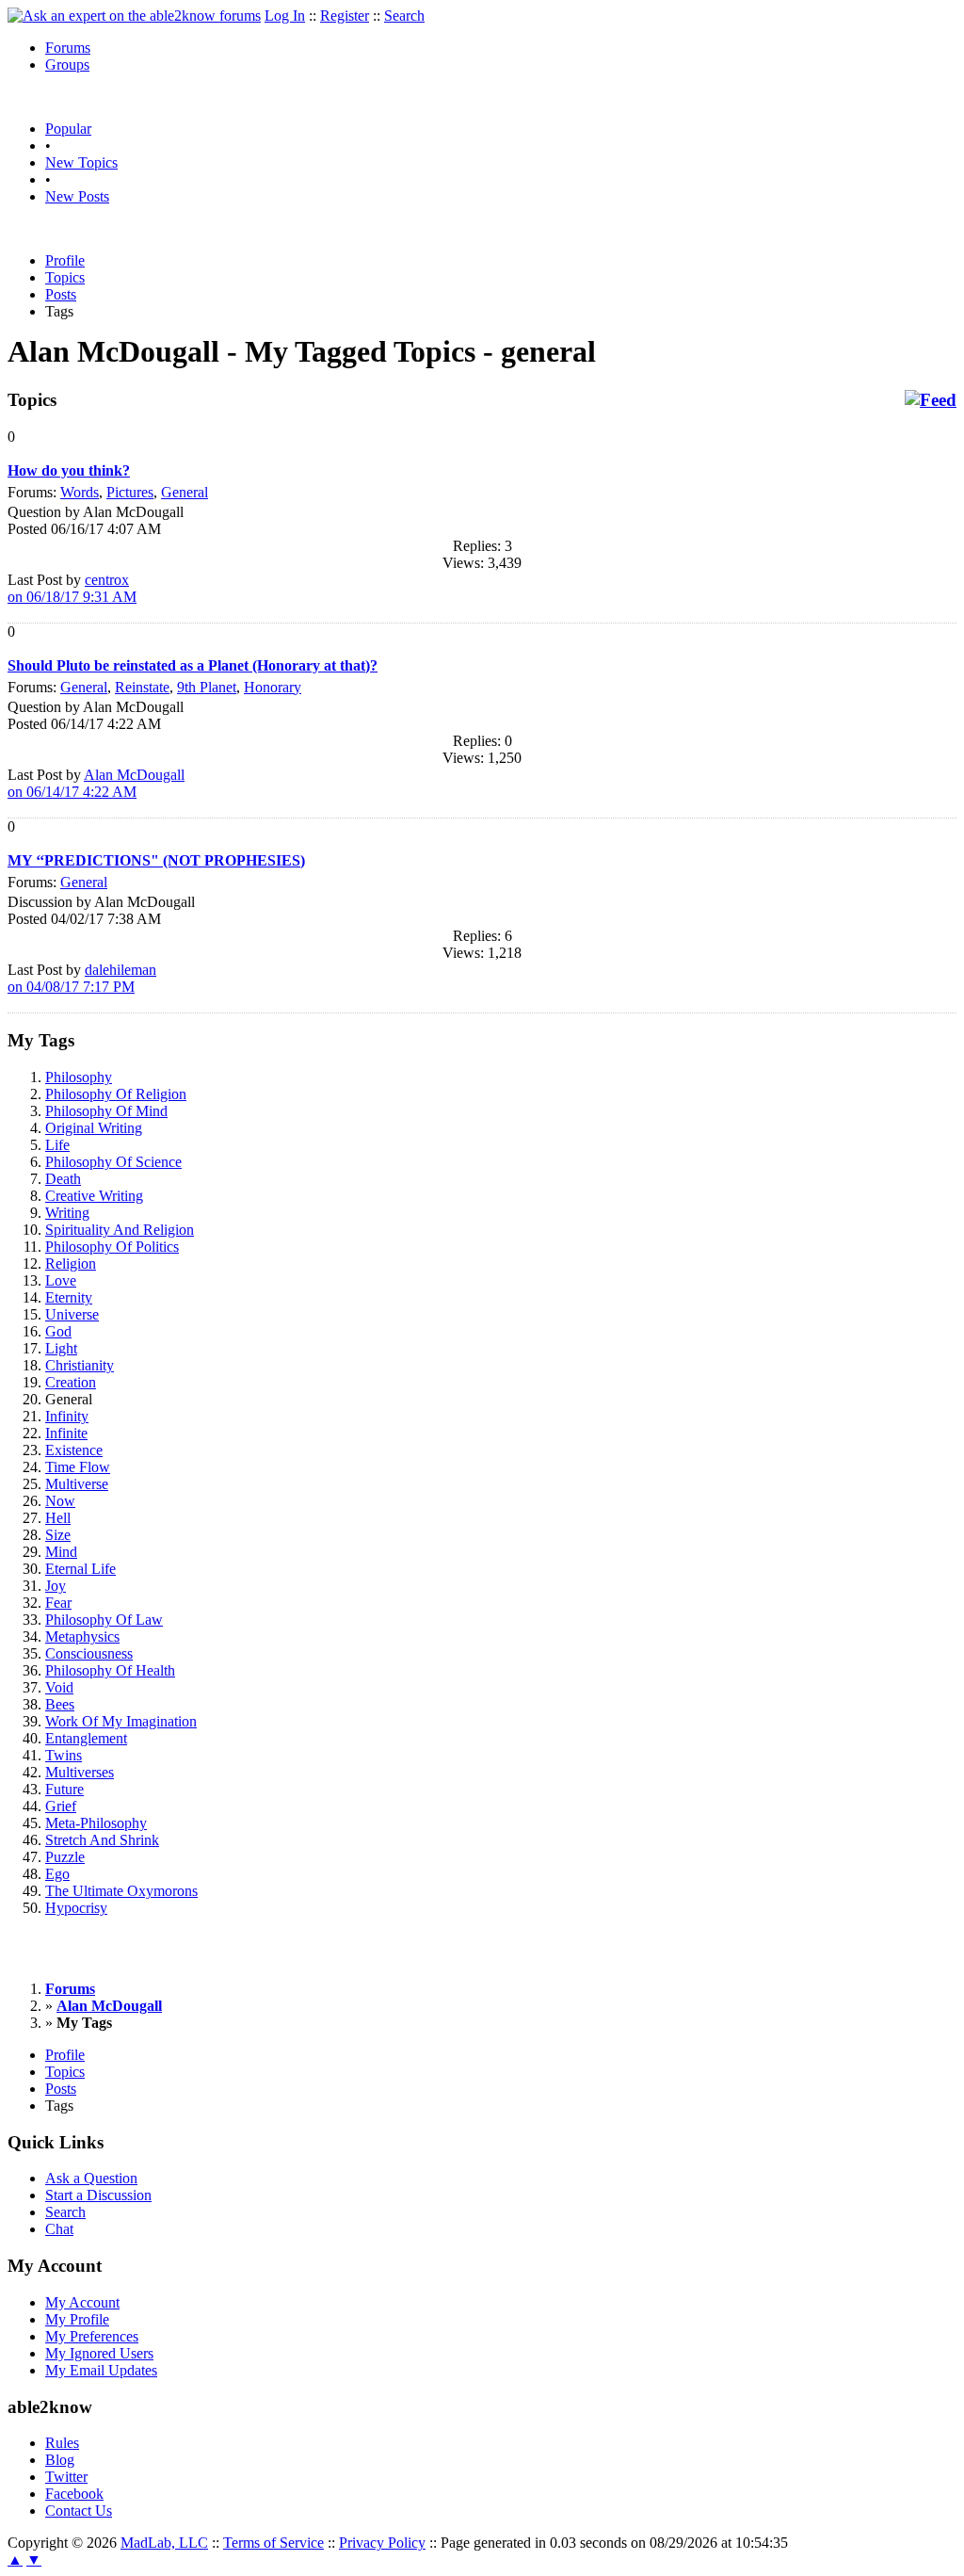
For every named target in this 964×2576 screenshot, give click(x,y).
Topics (65, 277)
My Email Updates (101, 2370)
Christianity (80, 1365)
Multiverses (80, 1772)
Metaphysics (82, 1636)
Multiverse (77, 1484)
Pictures (130, 492)
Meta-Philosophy (96, 1823)
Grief (61, 1806)
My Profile (77, 2319)
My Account (82, 2302)
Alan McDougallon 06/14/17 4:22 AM (96, 783)
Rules (62, 2443)
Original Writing (94, 1128)
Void (59, 1687)
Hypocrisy (76, 1908)
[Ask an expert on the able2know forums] (134, 16)
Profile (65, 260)
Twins (64, 1755)
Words (80, 492)
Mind (61, 1552)
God (58, 1331)
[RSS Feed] (931, 400)
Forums (68, 48)
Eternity (69, 1297)
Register (345, 16)
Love (61, 1280)
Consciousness (89, 1653)
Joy (56, 1586)
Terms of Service (273, 2543)
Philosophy (79, 1077)
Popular (68, 129)
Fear (58, 1603)
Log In (285, 16)
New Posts (77, 196)
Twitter (66, 2477)
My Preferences (92, 2336)
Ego (57, 1874)
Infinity (67, 1416)
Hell (58, 1518)
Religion (71, 1264)
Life (57, 1145)
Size (58, 1535)
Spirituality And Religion (120, 1230)
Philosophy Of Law (104, 1620)
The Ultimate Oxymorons (121, 1891)
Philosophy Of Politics (112, 1247)
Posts (61, 294)
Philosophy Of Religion (116, 1094)
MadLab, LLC (164, 2543)
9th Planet (207, 687)
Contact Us (79, 2511)
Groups (67, 65)
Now (60, 1501)
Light (61, 1348)
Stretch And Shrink (102, 1840)
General (185, 492)
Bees (60, 1704)
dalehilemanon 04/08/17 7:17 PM (82, 978)
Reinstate (142, 687)
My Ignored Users (99, 2353)
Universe (72, 1314)
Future (64, 1789)
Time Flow (78, 1467)
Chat (59, 2229)
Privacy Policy (382, 2543)
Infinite (66, 1433)
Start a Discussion (98, 2195)
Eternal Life (80, 1569)
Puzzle (65, 1857)
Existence (74, 1450)
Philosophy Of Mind (106, 1111)
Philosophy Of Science (113, 1162)
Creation (71, 1382)
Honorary (273, 687)
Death (63, 1179)
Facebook (74, 2494)
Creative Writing (94, 1196)
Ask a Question (91, 2178)
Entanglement (86, 1738)
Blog (60, 2460)
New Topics (81, 162)
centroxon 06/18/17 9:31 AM (72, 588)
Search (404, 16)
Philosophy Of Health (110, 1670)
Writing (67, 1213)
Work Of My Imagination (121, 1721)
